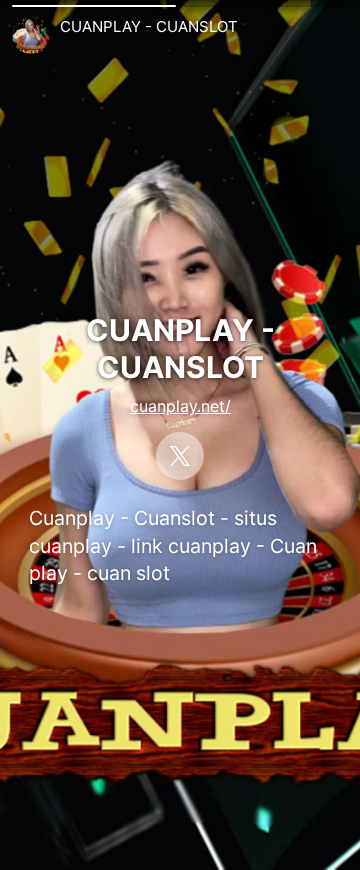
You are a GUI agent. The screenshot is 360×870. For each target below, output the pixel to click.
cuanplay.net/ (180, 406)
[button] (94, 6)
